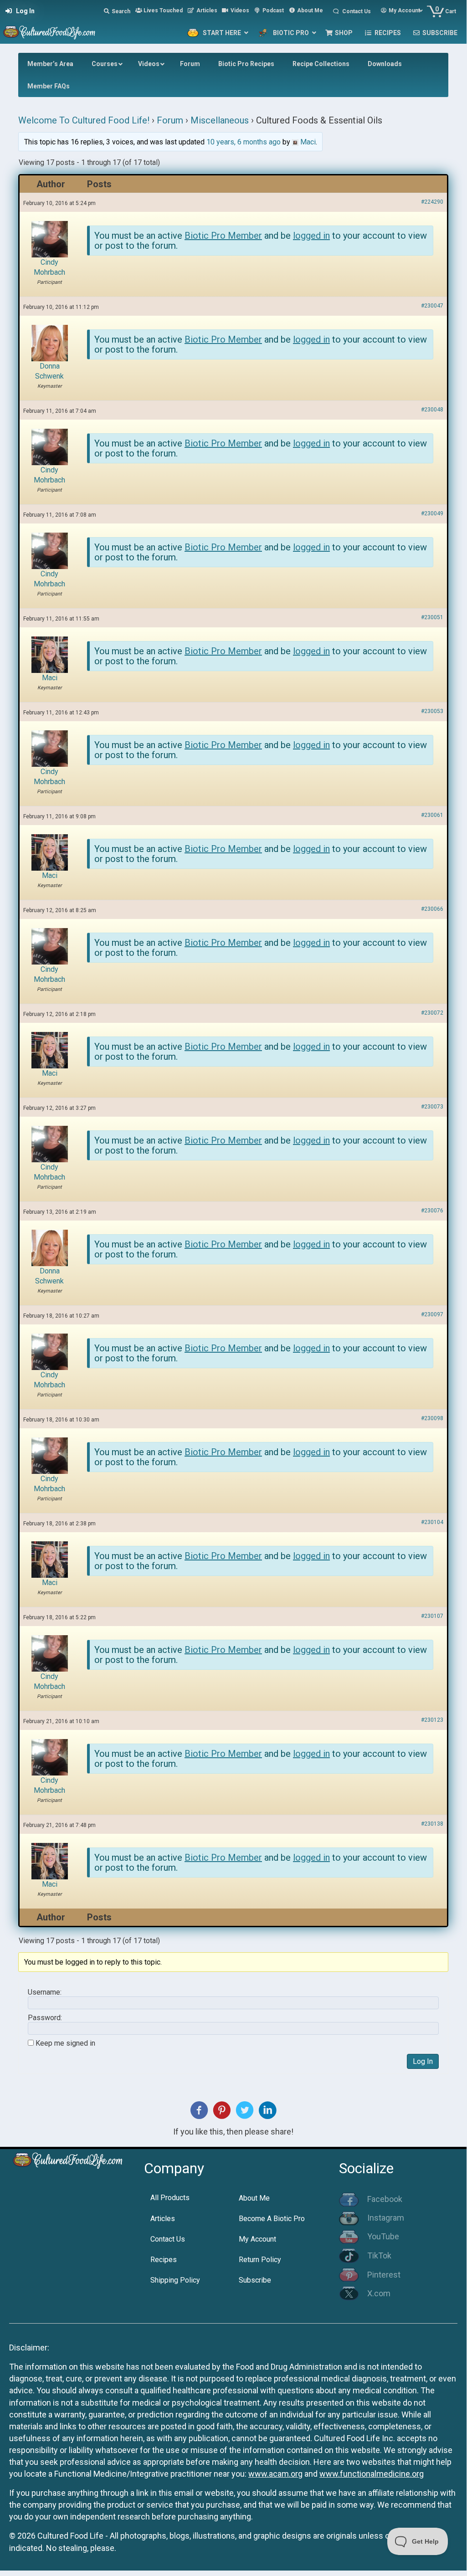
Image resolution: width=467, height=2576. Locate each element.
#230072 (432, 1013)
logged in (311, 236)
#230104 (432, 1522)
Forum (170, 120)
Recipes (164, 2260)
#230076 (432, 1211)
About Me (254, 2198)
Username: (45, 1992)
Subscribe (255, 2280)
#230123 (432, 1720)
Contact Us (168, 2239)
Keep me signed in (65, 2043)
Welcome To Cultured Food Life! (84, 120)
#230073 (432, 1107)
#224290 (432, 202)
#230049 (432, 513)
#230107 (432, 1616)
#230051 (432, 617)
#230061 (432, 815)
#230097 (432, 1314)
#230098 (432, 1418)
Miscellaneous (220, 120)
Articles (163, 2219)
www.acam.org (275, 2474)
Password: (45, 2018)
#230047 (432, 306)
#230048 (432, 410)
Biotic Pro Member (223, 236)
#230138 (432, 1824)
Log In (423, 2061)
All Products (170, 2198)
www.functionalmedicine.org (372, 2474)
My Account (257, 2239)
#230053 (432, 711)
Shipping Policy (175, 2280)
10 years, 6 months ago (244, 142)
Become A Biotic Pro (272, 2219)
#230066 (432, 909)
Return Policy (260, 2260)
